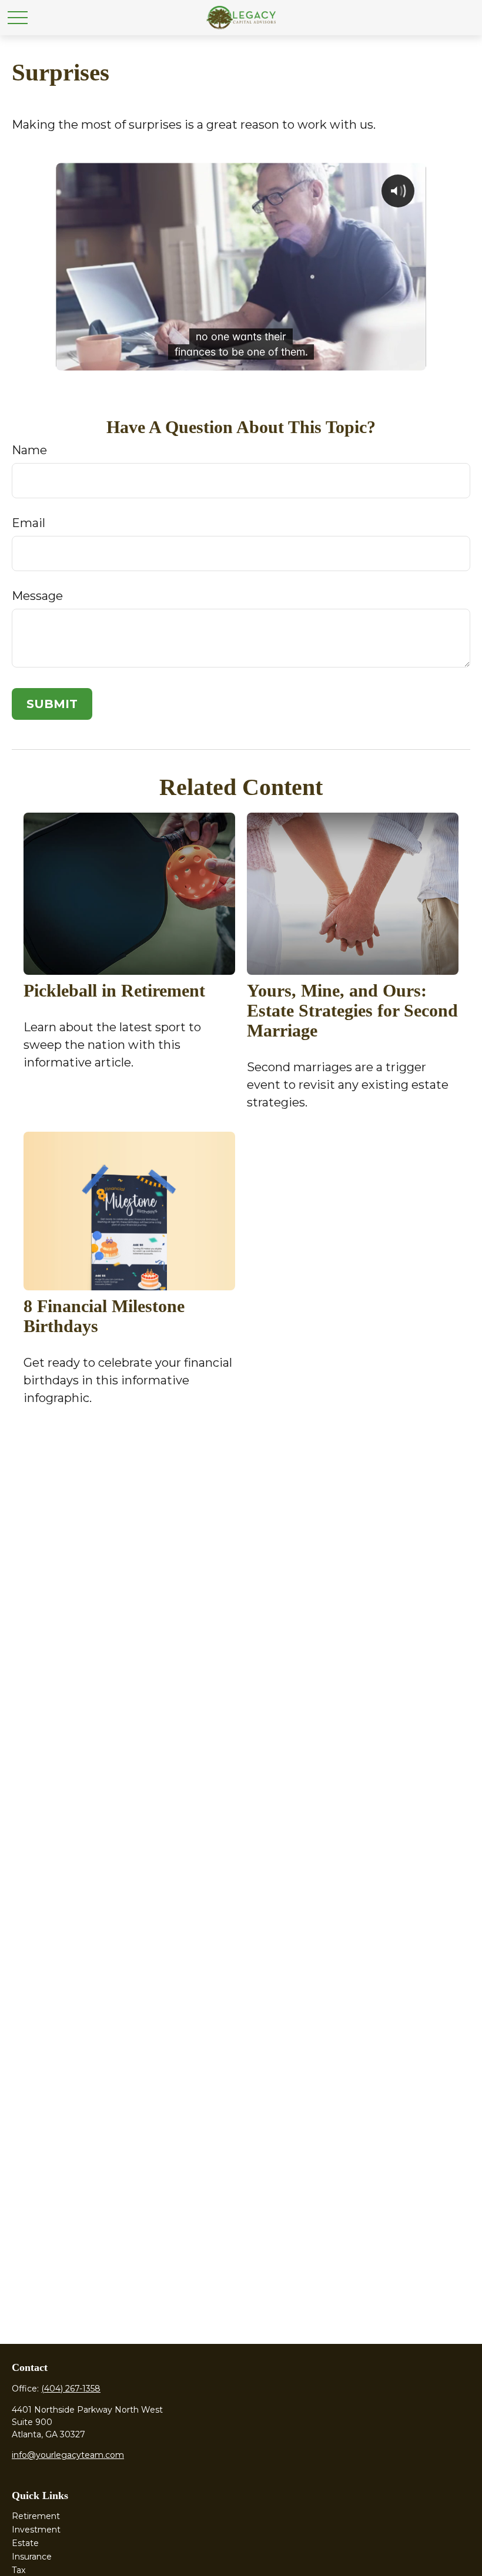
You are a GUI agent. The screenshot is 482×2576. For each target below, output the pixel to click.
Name (29, 450)
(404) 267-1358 (71, 2389)
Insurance (32, 2557)
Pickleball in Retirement (114, 990)
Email (29, 523)
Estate (25, 2543)
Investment (36, 2530)
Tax (19, 2570)
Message (37, 596)
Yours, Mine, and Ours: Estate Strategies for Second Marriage (352, 1010)
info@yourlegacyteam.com (68, 2455)
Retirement (36, 2516)
